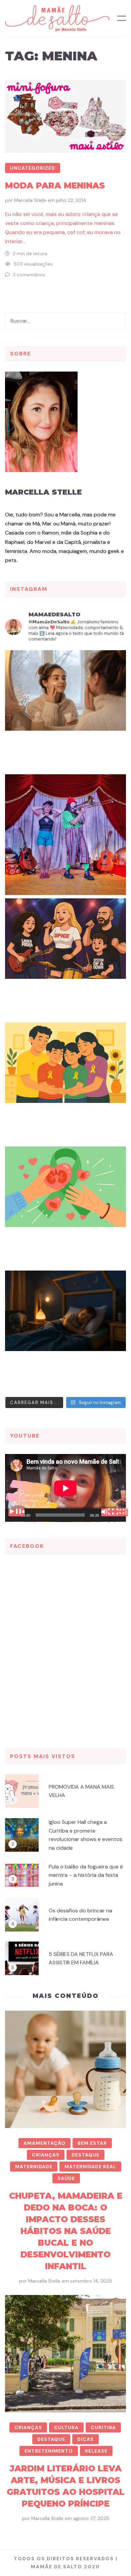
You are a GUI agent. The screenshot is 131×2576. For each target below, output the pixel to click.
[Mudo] (109, 1512)
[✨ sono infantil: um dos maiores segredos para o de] (65, 1331)
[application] (65, 1488)
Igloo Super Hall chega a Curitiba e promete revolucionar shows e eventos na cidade (85, 1835)
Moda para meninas (55, 185)
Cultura (66, 2427)
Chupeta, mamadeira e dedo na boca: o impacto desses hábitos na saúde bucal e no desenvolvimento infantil (66, 2231)
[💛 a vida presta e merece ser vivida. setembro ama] (65, 1083)
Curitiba (103, 2427)
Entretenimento (49, 2451)
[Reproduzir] (16, 1512)
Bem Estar (92, 2143)
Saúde (66, 2178)
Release (96, 2451)
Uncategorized (33, 168)
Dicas (85, 2439)
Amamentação (45, 2143)
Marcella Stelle (30, 200)
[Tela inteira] (120, 1512)
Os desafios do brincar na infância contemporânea (80, 1915)
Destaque (85, 2155)
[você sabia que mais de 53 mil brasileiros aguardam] (65, 1207)
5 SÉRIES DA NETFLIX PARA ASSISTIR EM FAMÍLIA (81, 1958)
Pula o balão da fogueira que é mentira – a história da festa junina (86, 1875)
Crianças (46, 2155)
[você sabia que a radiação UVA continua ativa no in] (65, 711)
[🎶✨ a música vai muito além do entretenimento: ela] (65, 959)
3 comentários (29, 275)
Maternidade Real (90, 2167)
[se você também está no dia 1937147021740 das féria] (65, 835)
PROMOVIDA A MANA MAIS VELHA (81, 1791)
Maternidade (34, 2167)
